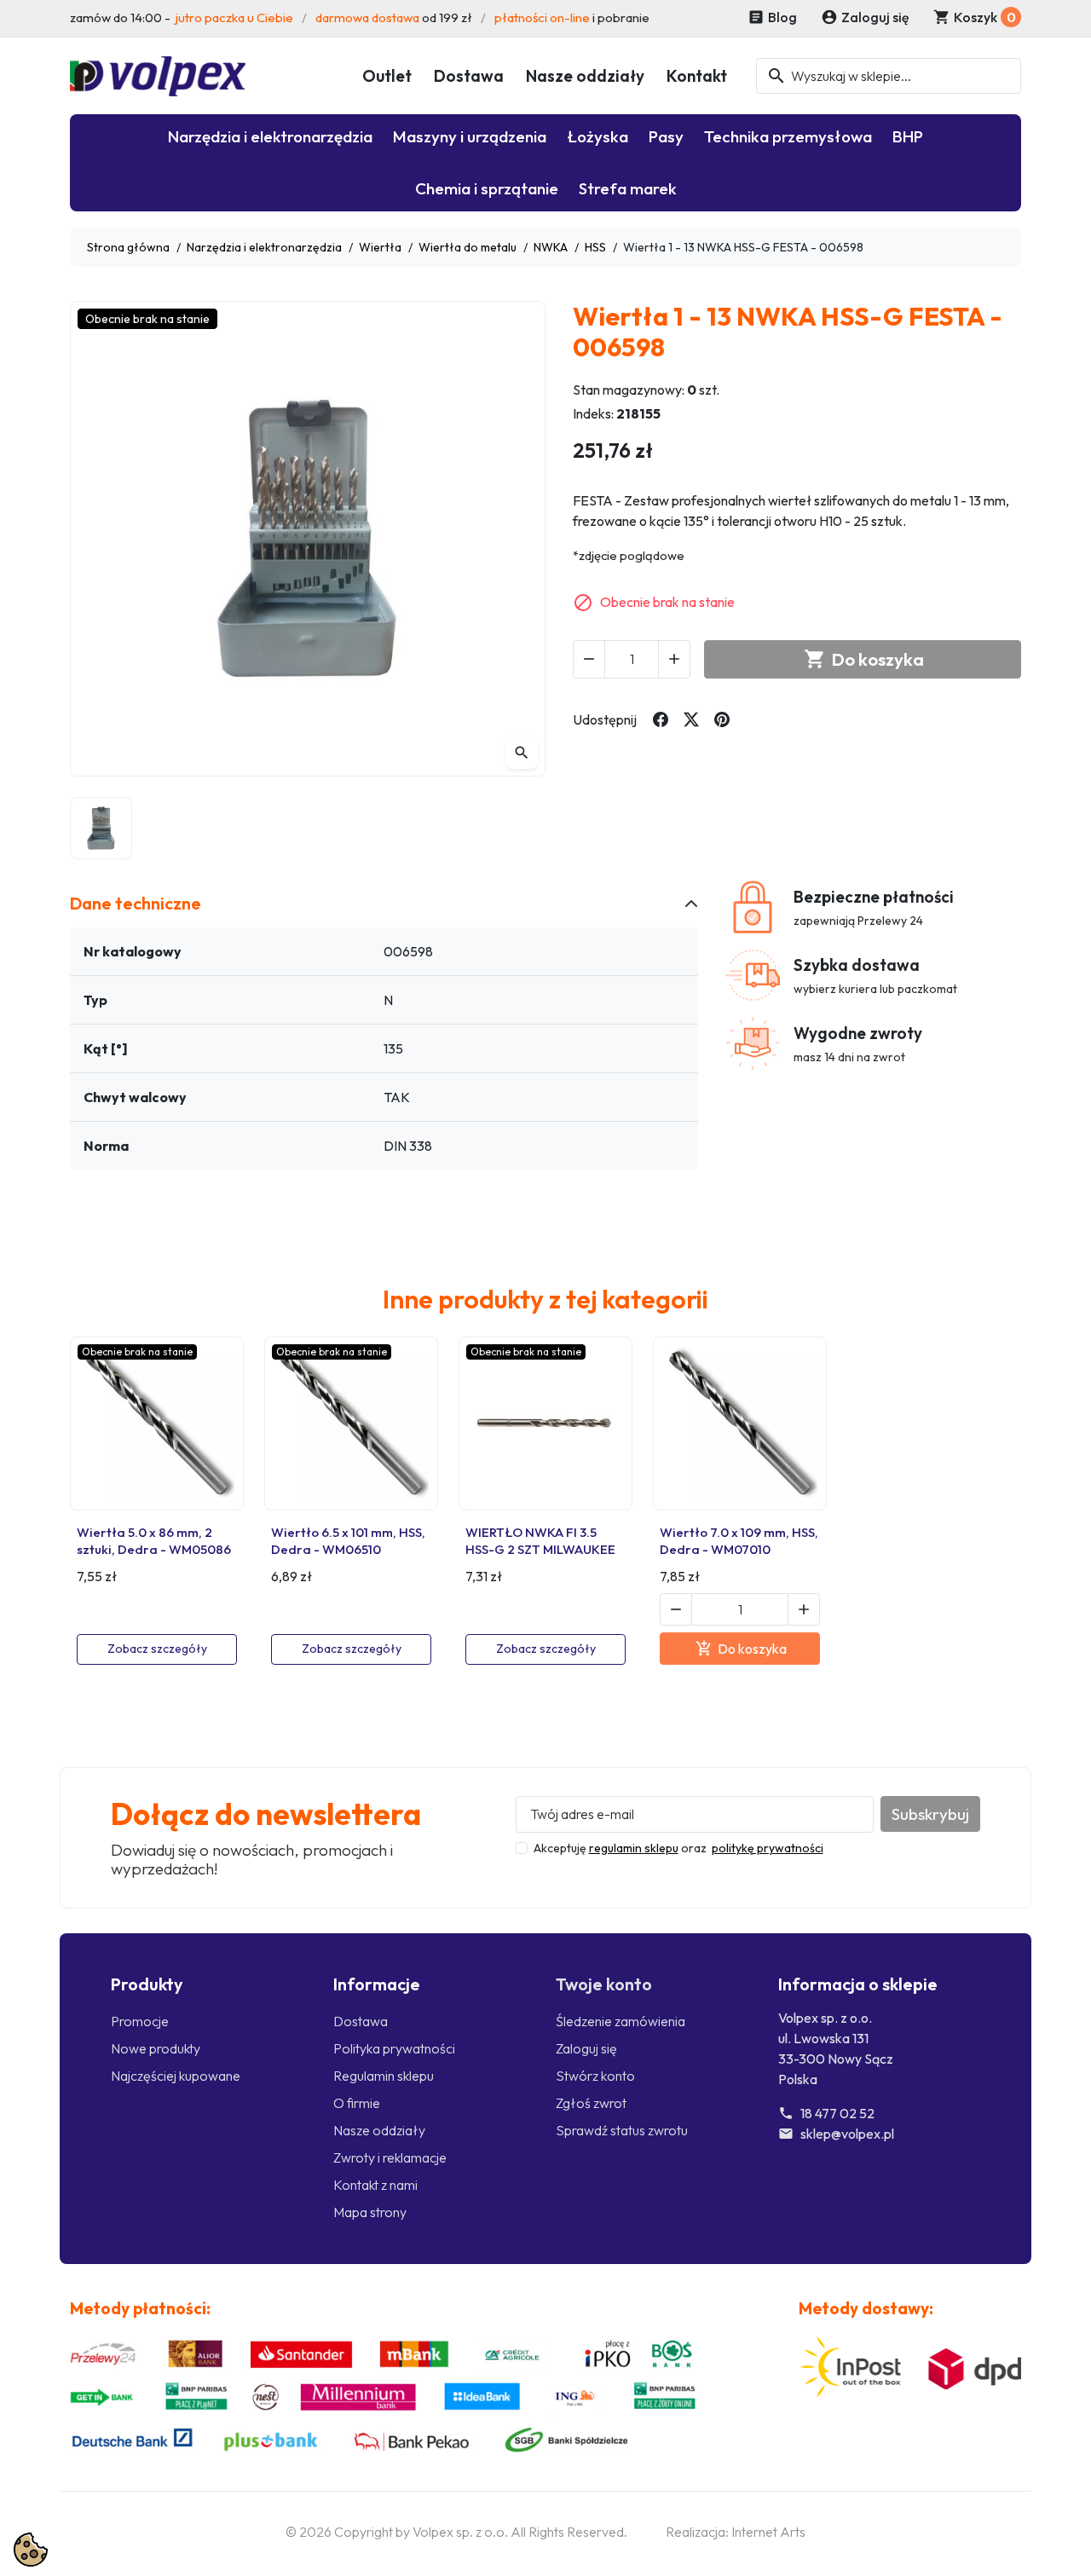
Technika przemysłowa (788, 136)
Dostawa (469, 76)
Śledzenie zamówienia (621, 2021)
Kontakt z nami (375, 2185)
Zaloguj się (586, 2048)
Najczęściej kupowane (176, 2076)
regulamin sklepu (634, 1848)
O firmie (357, 2103)
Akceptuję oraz (678, 1848)
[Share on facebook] (661, 719)
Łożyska (597, 136)
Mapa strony (370, 2212)
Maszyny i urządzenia (470, 136)
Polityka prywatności (394, 2048)
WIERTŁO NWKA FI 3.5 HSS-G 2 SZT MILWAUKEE (540, 1541)
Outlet (387, 76)
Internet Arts (768, 2532)
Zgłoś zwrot (591, 2103)
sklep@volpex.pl (847, 2134)
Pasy (666, 136)
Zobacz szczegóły (157, 1649)
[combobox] (889, 76)
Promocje (140, 2021)
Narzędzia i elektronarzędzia (270, 136)
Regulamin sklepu (384, 2076)
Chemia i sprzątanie (487, 188)
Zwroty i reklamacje (390, 2157)
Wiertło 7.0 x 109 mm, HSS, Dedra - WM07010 (739, 1541)
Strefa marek (628, 188)
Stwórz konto (595, 2076)
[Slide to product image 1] (101, 828)
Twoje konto (604, 1984)
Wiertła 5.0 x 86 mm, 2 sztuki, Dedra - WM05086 (154, 1541)
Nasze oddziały (585, 76)
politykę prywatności (768, 1848)
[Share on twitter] (691, 719)
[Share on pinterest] (722, 719)
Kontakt (697, 76)
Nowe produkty (156, 2048)
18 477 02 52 (837, 2113)
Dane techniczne (136, 903)
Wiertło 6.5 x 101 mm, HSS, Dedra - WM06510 (348, 1541)
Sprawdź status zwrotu (622, 2130)
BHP (908, 136)
